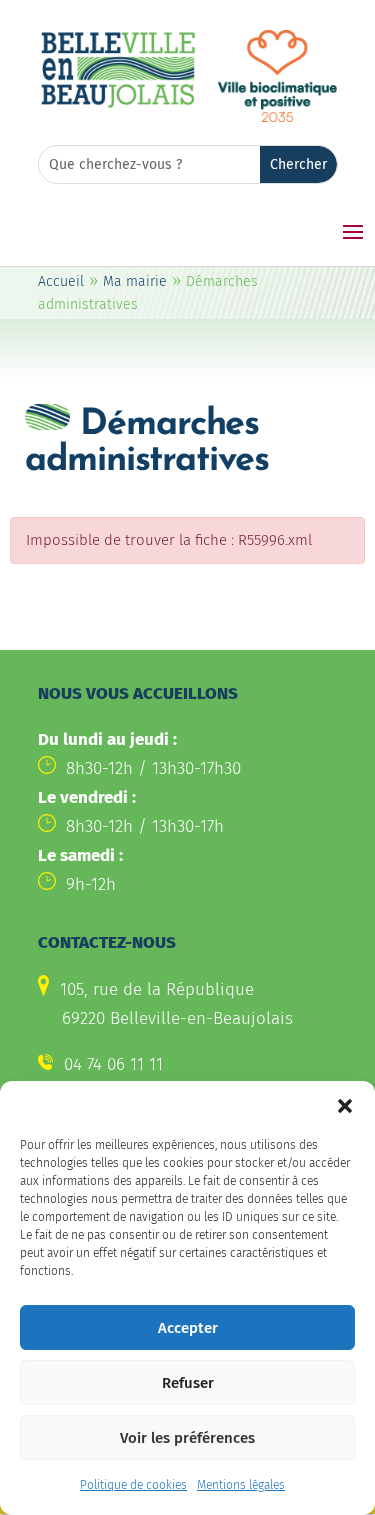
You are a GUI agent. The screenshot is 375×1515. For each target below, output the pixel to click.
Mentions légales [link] (241, 1485)
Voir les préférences (187, 1438)
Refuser (188, 1383)
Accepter (188, 1328)
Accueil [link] (61, 281)
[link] (118, 104)
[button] (345, 1106)
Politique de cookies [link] (133, 1485)
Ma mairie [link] (135, 281)
